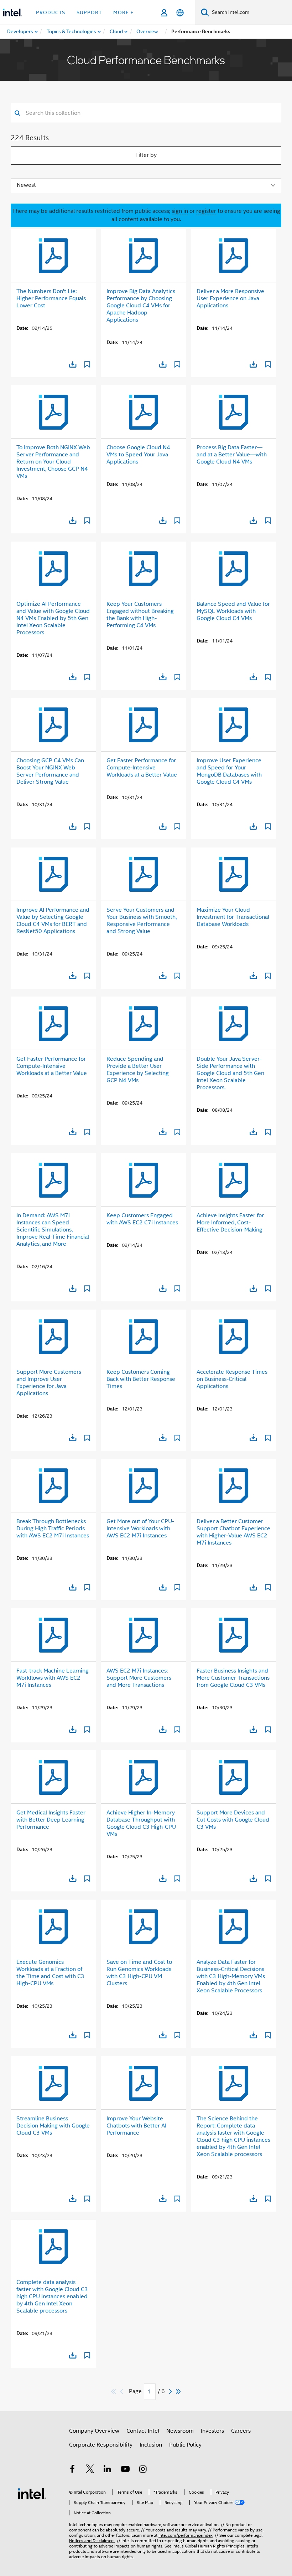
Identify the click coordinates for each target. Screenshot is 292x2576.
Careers (241, 2431)
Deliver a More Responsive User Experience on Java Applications (230, 298)
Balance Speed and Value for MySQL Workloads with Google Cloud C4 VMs (233, 611)
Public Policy (185, 2445)
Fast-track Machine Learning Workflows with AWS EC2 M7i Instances (53, 1678)
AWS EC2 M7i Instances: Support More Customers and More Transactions (139, 1678)
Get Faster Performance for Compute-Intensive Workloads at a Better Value (142, 768)
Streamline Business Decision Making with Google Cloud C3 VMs (53, 2126)
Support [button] (89, 12)
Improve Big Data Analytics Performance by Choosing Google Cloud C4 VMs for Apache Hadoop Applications (141, 306)
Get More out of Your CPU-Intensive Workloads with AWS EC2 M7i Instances (140, 1528)
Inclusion (151, 2445)
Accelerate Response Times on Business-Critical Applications (232, 1379)
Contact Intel (143, 2431)
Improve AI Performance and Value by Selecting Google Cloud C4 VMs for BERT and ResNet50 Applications (53, 921)
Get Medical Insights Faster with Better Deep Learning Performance (51, 1820)
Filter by (146, 155)
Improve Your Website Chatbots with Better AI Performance (136, 2126)
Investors (212, 2431)
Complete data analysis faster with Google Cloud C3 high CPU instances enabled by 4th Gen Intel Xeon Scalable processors (52, 2296)
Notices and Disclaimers (92, 2541)
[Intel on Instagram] (143, 2470)
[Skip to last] (179, 2391)
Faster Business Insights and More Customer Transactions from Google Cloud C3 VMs (233, 1678)
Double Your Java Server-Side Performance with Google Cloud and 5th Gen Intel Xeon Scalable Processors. (230, 1073)
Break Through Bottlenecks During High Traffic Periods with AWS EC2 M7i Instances (53, 1528)
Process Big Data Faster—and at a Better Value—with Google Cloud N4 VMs (232, 455)
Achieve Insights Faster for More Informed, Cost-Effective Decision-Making (230, 1223)
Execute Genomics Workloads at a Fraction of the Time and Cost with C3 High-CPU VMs (50, 1973)
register (206, 211)
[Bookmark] (87, 365)
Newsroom (180, 2431)
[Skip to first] (114, 2391)
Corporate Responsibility (101, 2445)
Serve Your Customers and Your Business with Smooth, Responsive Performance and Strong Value (142, 921)
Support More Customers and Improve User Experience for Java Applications (49, 1383)
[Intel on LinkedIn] (108, 2470)
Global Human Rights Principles (215, 2546)
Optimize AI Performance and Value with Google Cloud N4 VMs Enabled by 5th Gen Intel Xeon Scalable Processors (53, 618)
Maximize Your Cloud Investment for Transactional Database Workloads (233, 917)
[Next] (171, 2391)
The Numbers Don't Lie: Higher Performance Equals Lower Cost (51, 298)
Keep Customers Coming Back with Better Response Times (141, 1379)
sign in (180, 211)
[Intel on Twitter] (90, 2470)
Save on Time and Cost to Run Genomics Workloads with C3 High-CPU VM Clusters (139, 1973)
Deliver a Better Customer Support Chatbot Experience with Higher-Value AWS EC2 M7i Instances (233, 1532)
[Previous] (122, 2391)
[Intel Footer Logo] (32, 2493)
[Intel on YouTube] (125, 2470)
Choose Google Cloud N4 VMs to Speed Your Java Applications (138, 455)
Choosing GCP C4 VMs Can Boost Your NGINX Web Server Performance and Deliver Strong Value (50, 771)
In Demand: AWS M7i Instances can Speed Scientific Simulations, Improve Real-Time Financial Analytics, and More (53, 1230)
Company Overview (94, 2431)
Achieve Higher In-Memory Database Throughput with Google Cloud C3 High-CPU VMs (141, 1823)
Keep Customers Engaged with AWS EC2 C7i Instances (142, 1219)
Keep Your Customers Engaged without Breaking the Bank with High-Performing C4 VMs (140, 615)
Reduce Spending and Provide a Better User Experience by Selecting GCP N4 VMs (138, 1070)
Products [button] (51, 12)
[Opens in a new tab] (73, 364)
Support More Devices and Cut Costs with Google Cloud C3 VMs (233, 1820)
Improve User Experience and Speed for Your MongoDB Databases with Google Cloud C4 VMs (229, 771)
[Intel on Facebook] (72, 2470)
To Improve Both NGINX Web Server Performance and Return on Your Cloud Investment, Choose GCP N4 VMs (53, 462)
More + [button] (123, 12)
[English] (180, 13)
